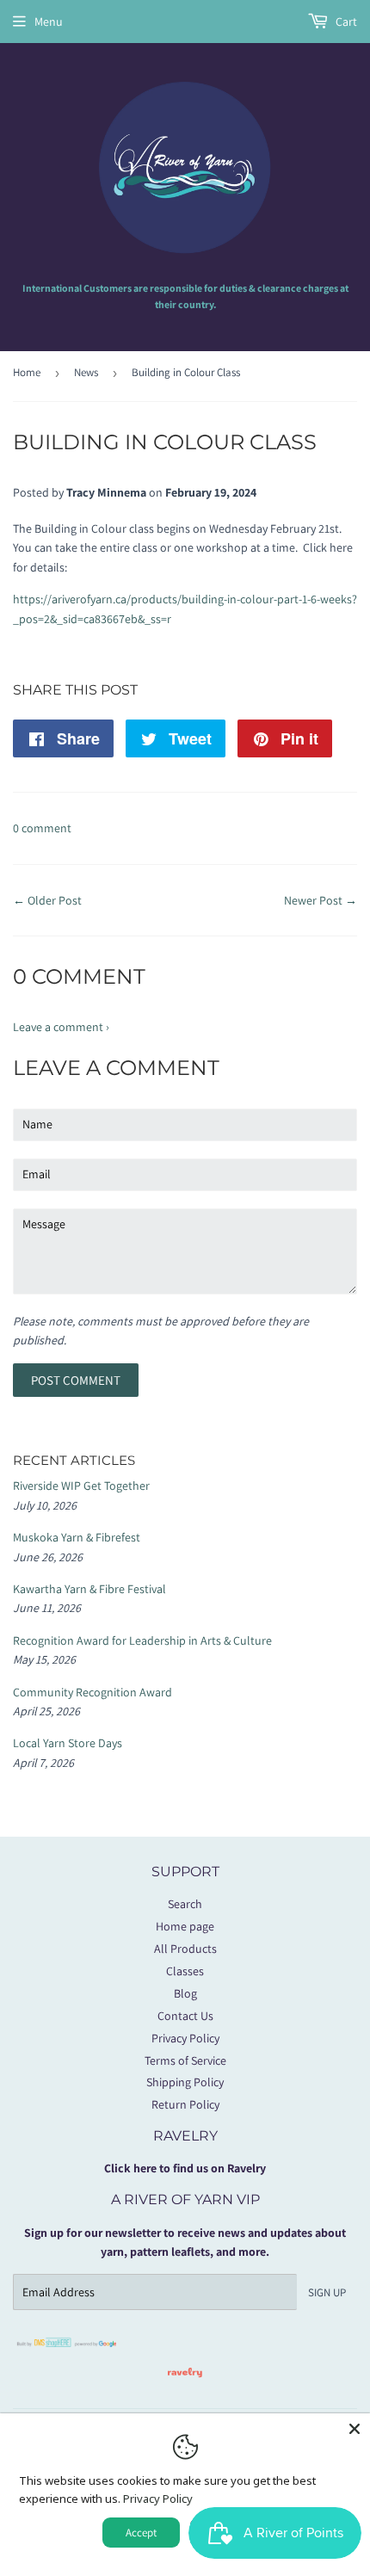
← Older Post (47, 900)
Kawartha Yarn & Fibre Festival (89, 1589)
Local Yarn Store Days (68, 1743)
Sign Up (327, 2292)
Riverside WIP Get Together (81, 1486)
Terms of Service (185, 2060)
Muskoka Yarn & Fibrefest (77, 1537)
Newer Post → (321, 900)
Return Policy (185, 2104)
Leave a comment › (61, 1027)
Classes (185, 1971)
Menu (49, 22)
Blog (185, 1993)
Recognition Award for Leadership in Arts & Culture (142, 1640)
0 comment (42, 828)
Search (185, 1904)
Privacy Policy (185, 2038)
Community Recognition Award (92, 1692)
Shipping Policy (185, 2082)
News (86, 372)
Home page (185, 1926)
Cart (345, 22)
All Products (185, 1949)
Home (27, 372)
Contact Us (185, 2016)
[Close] (355, 2429)
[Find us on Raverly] (185, 2386)
